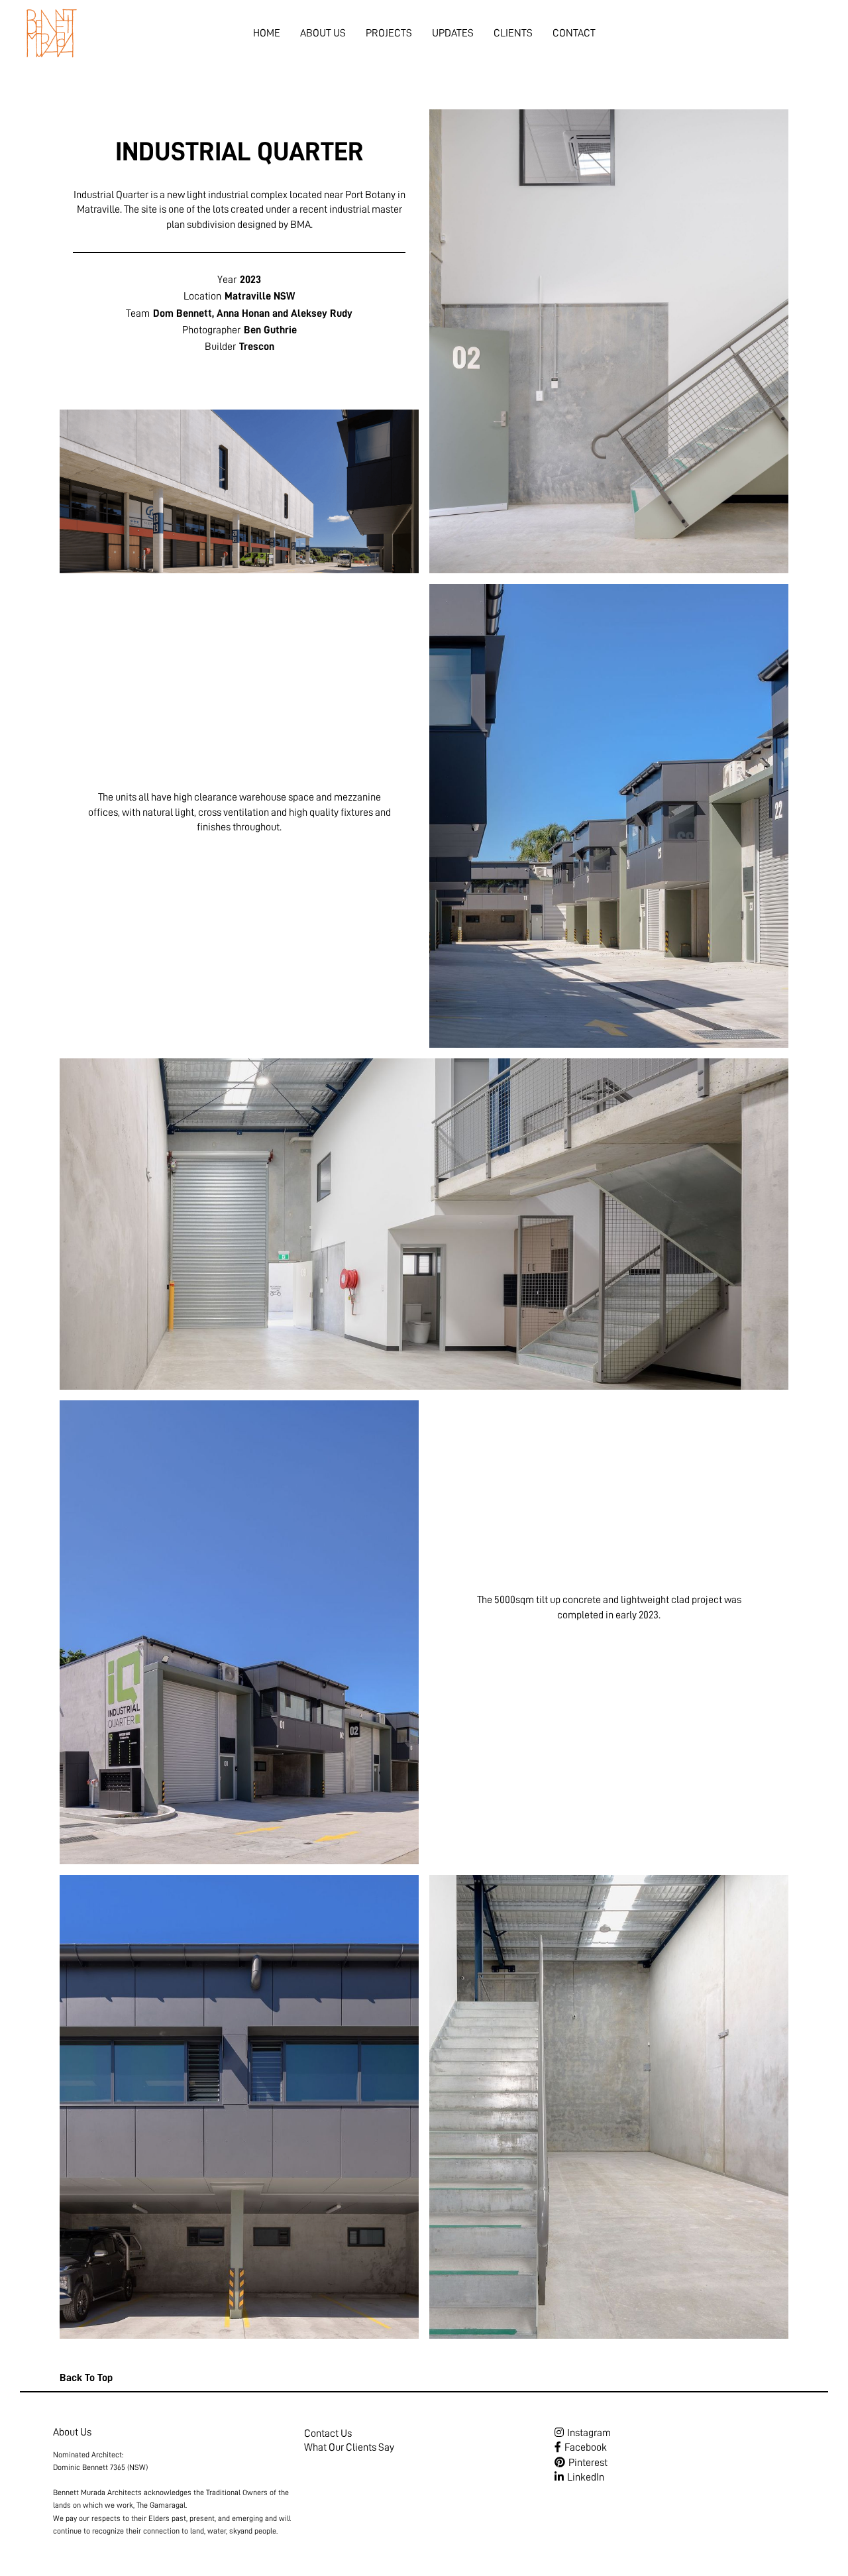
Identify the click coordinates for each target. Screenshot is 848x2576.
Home (267, 33)
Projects (389, 33)
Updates (453, 33)
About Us (323, 33)
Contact (574, 33)
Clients (513, 33)
